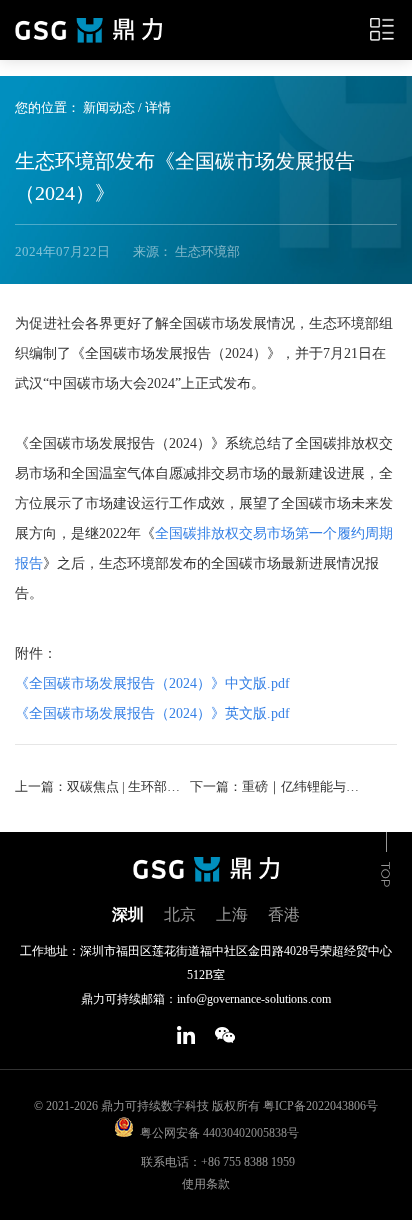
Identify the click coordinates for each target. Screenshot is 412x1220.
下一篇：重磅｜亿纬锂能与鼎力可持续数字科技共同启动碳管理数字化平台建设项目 (276, 786)
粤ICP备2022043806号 (320, 1106)
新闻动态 (109, 107)
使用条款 (206, 1184)
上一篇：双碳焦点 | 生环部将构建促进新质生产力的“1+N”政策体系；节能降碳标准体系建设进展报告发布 (101, 786)
